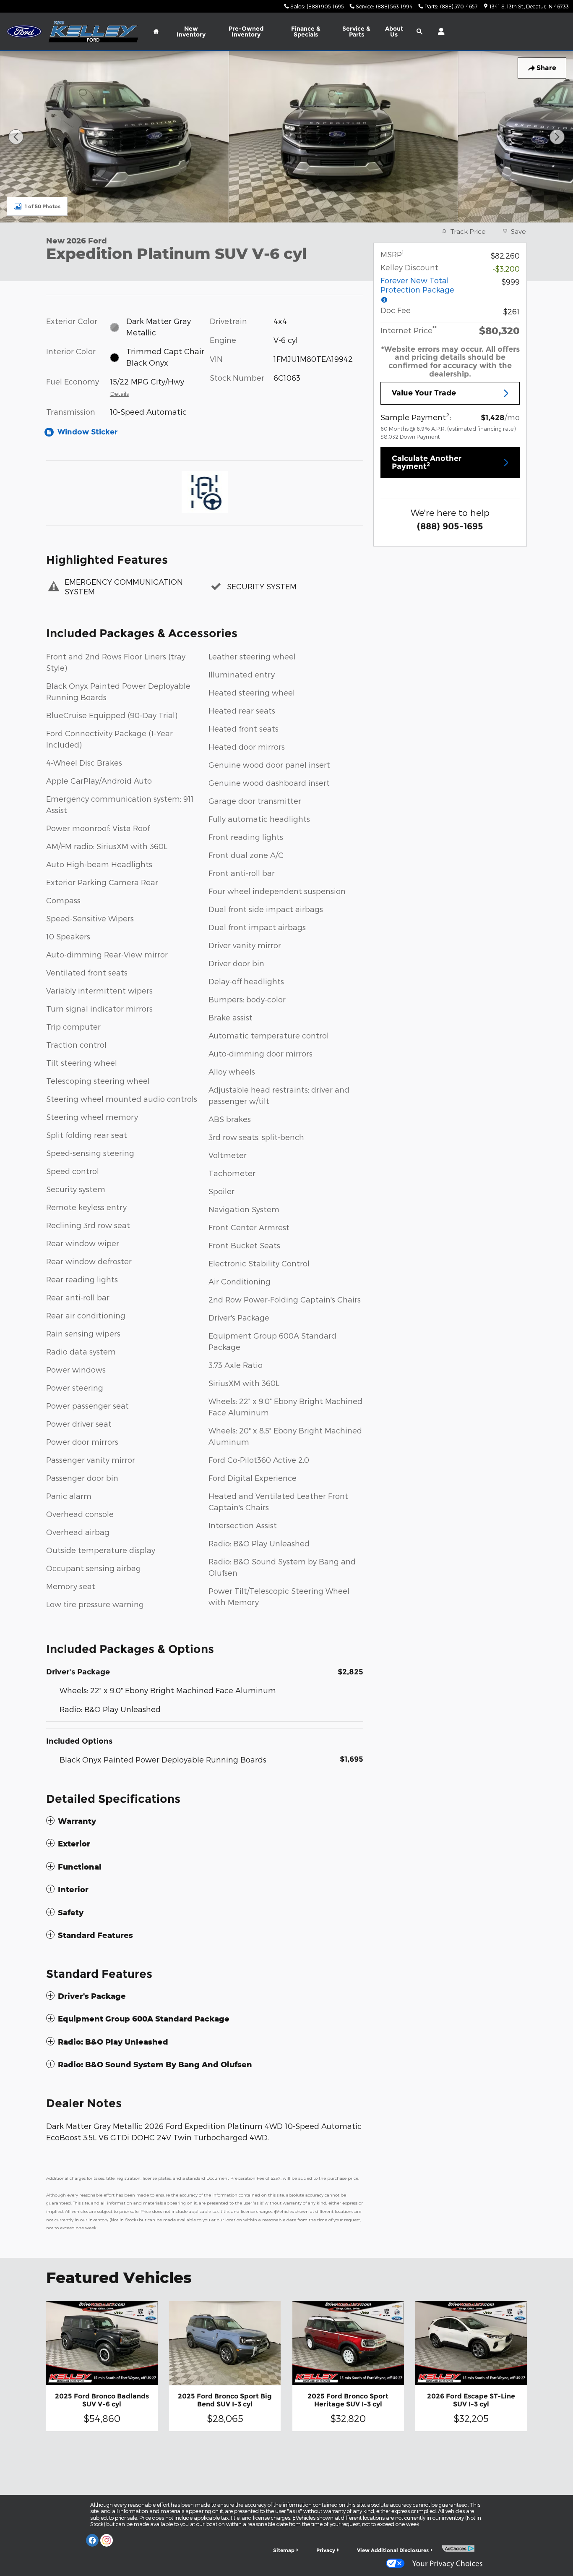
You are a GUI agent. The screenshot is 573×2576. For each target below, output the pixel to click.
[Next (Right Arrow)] (557, 137)
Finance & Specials (306, 31)
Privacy (326, 2550)
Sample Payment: (416, 416)
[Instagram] (107, 2540)
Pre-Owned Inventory (246, 31)
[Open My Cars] (439, 31)
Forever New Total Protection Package (417, 285)
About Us (394, 31)
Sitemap (284, 2550)
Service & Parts (356, 31)
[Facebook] (92, 2540)
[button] (205, 1821)
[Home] (24, 32)
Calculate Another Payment (427, 463)
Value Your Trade (424, 393)
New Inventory (191, 31)
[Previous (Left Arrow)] (16, 137)
